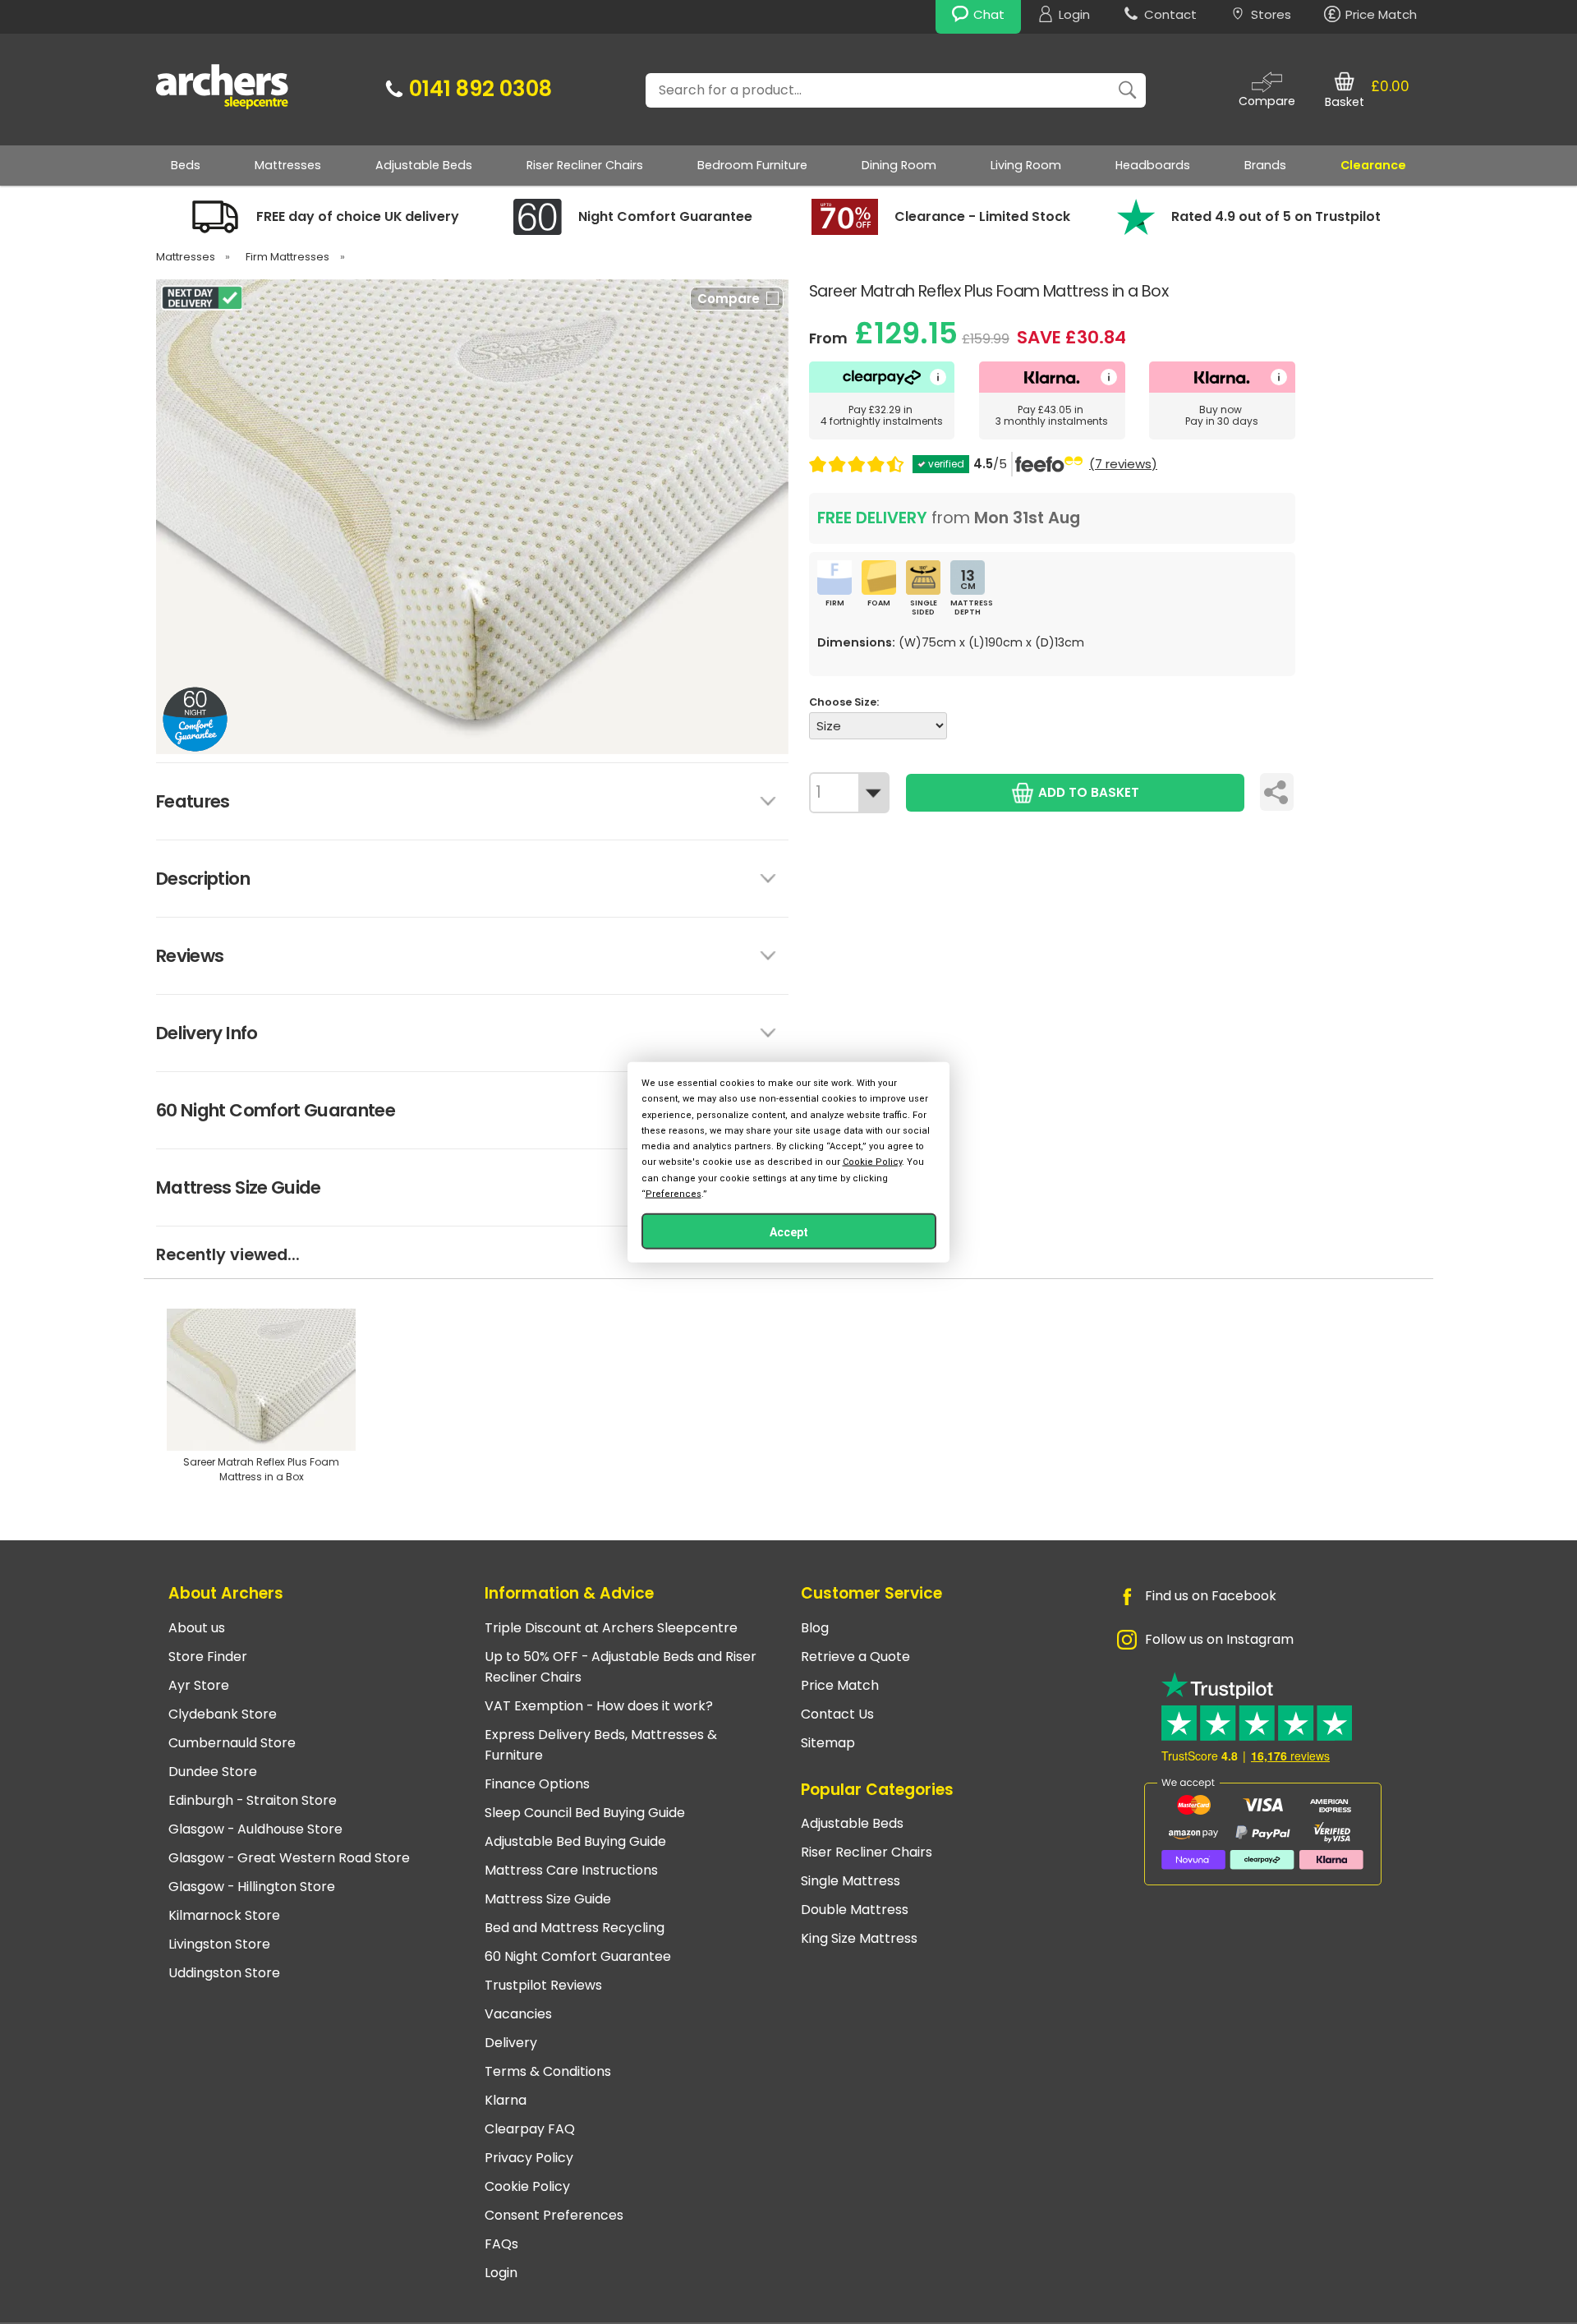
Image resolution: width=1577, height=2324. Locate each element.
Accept (789, 1231)
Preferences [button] (674, 1193)
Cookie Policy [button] (872, 1162)
